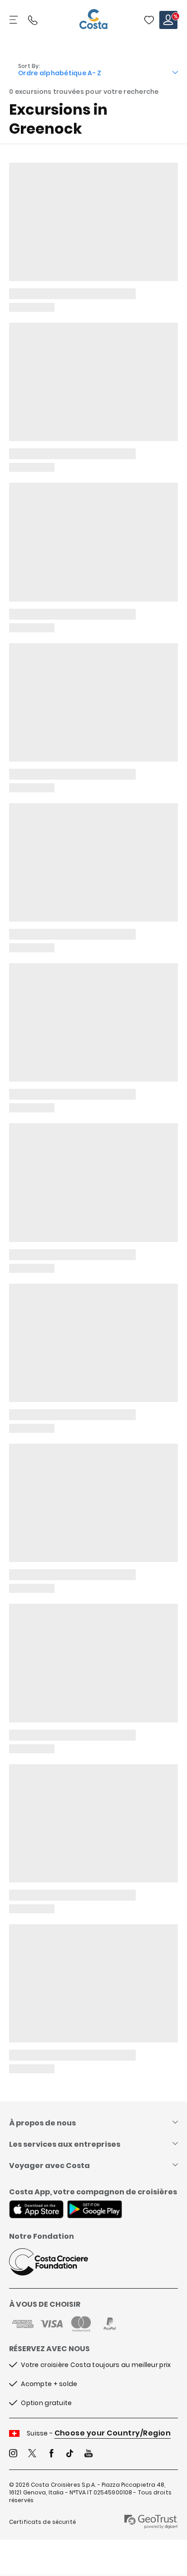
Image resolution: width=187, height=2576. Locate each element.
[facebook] (51, 2454)
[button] (149, 20)
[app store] (36, 2210)
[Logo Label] (93, 20)
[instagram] (13, 2454)
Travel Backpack (149, 20)
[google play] (95, 2210)
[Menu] (15, 20)
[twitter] (32, 2454)
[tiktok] (70, 2454)
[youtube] (89, 2454)
